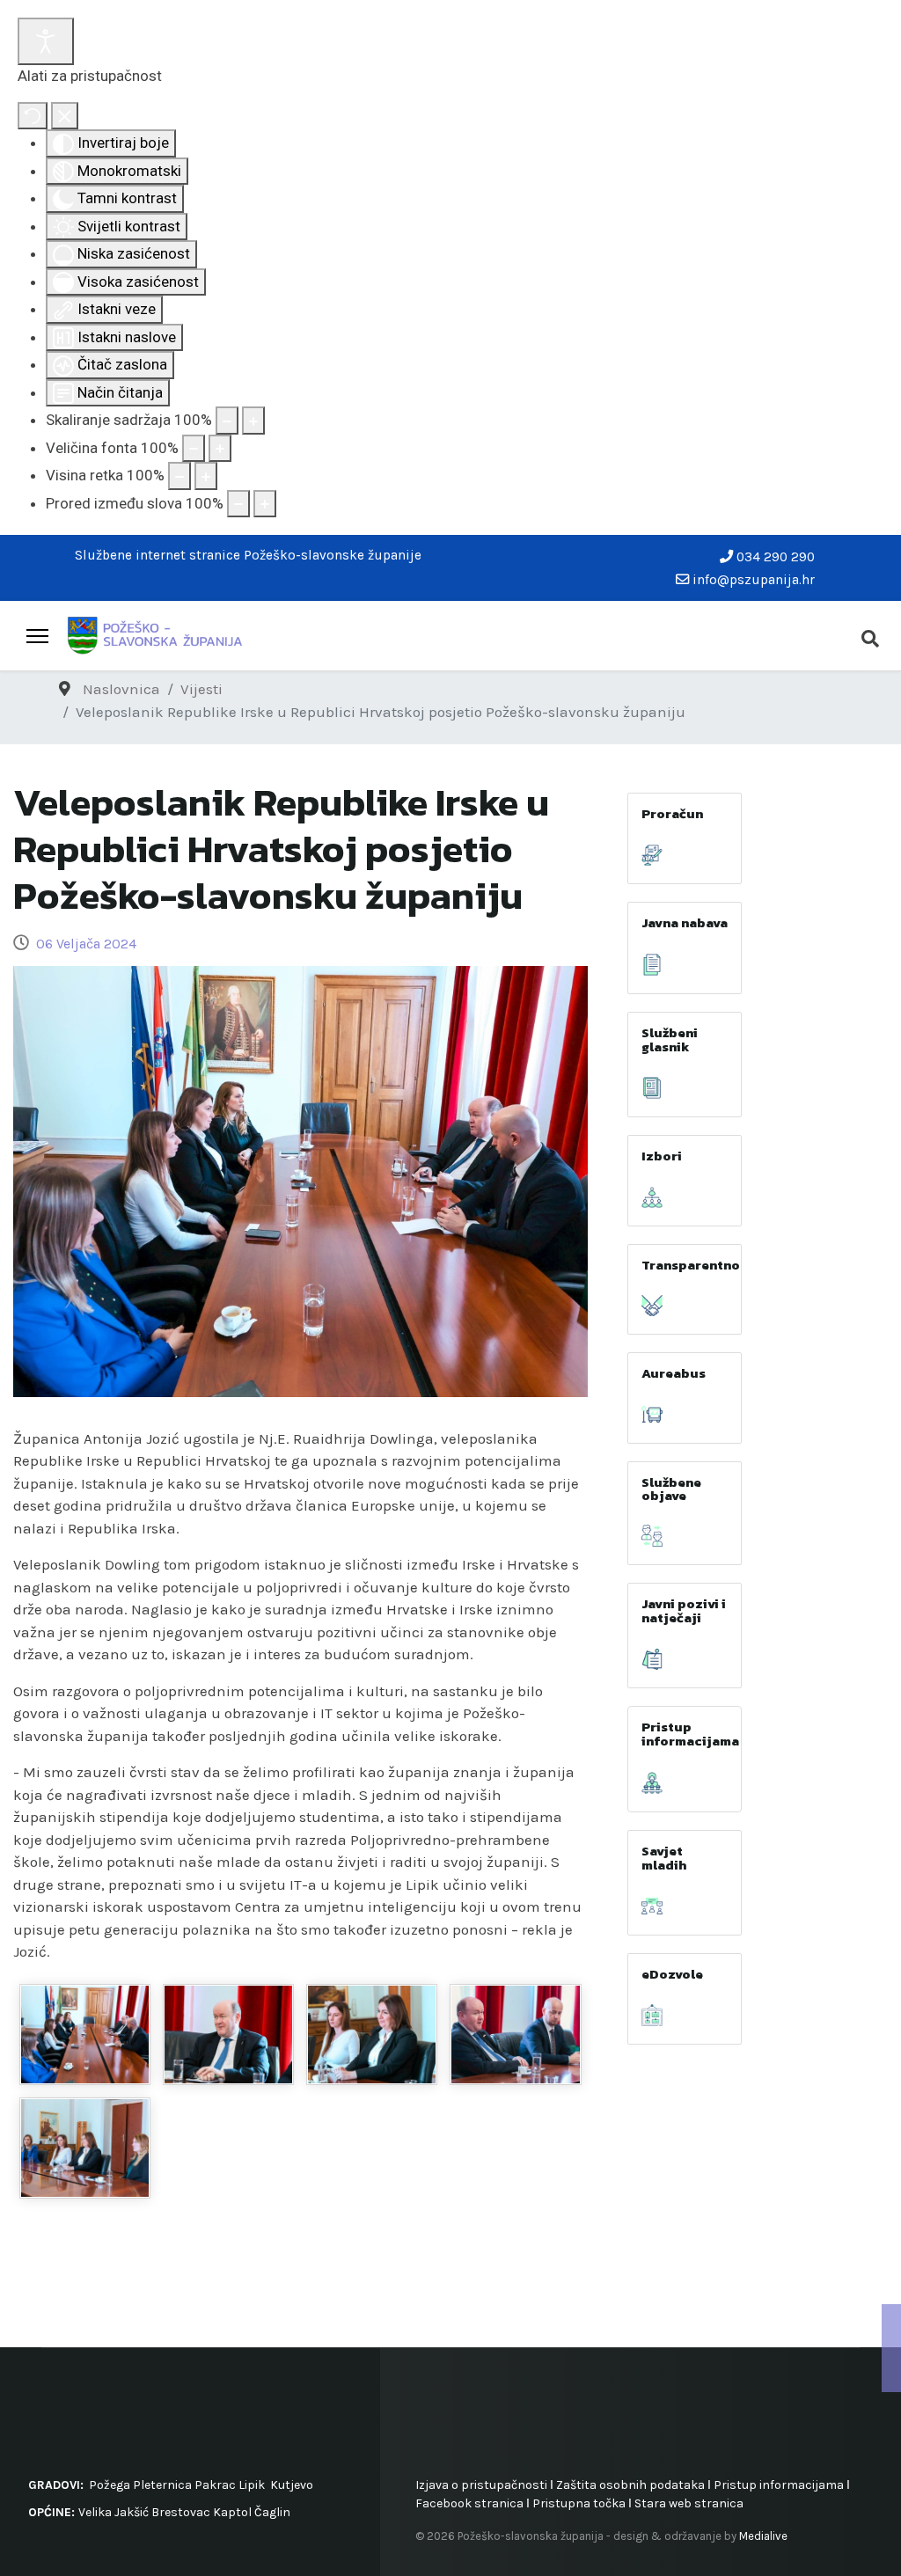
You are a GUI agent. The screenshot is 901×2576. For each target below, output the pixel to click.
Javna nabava (685, 922)
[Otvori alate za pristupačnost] (46, 41)
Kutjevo (290, 2485)
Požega (110, 2485)
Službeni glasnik (670, 1039)
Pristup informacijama (690, 1734)
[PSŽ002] (228, 2034)
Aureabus (674, 1373)
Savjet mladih (664, 1858)
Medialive (763, 2536)
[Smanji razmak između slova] (238, 504)
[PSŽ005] (515, 2034)
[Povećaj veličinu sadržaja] (253, 421)
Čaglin (272, 2512)
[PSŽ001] (85, 2034)
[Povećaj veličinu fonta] (220, 449)
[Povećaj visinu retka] (206, 476)
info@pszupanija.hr (754, 580)
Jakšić (132, 2512)
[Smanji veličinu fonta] (194, 449)
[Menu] (37, 636)
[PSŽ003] (372, 2034)
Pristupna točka (580, 2503)
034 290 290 (776, 557)
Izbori (662, 1156)
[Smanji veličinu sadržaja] (227, 421)
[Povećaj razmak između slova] (265, 504)
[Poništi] (33, 116)
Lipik (252, 2485)
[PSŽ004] (85, 2148)
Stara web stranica (689, 2503)
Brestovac (181, 2512)
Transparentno (691, 1265)
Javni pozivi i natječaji (684, 1610)
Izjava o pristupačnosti (481, 2485)
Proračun (672, 813)
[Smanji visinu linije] (179, 476)
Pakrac (215, 2485)
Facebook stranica (469, 2503)
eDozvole (672, 1974)
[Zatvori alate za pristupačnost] (65, 116)
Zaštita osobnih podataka (630, 2485)
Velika (95, 2512)
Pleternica (162, 2485)
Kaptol (232, 2512)
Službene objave (671, 1489)
